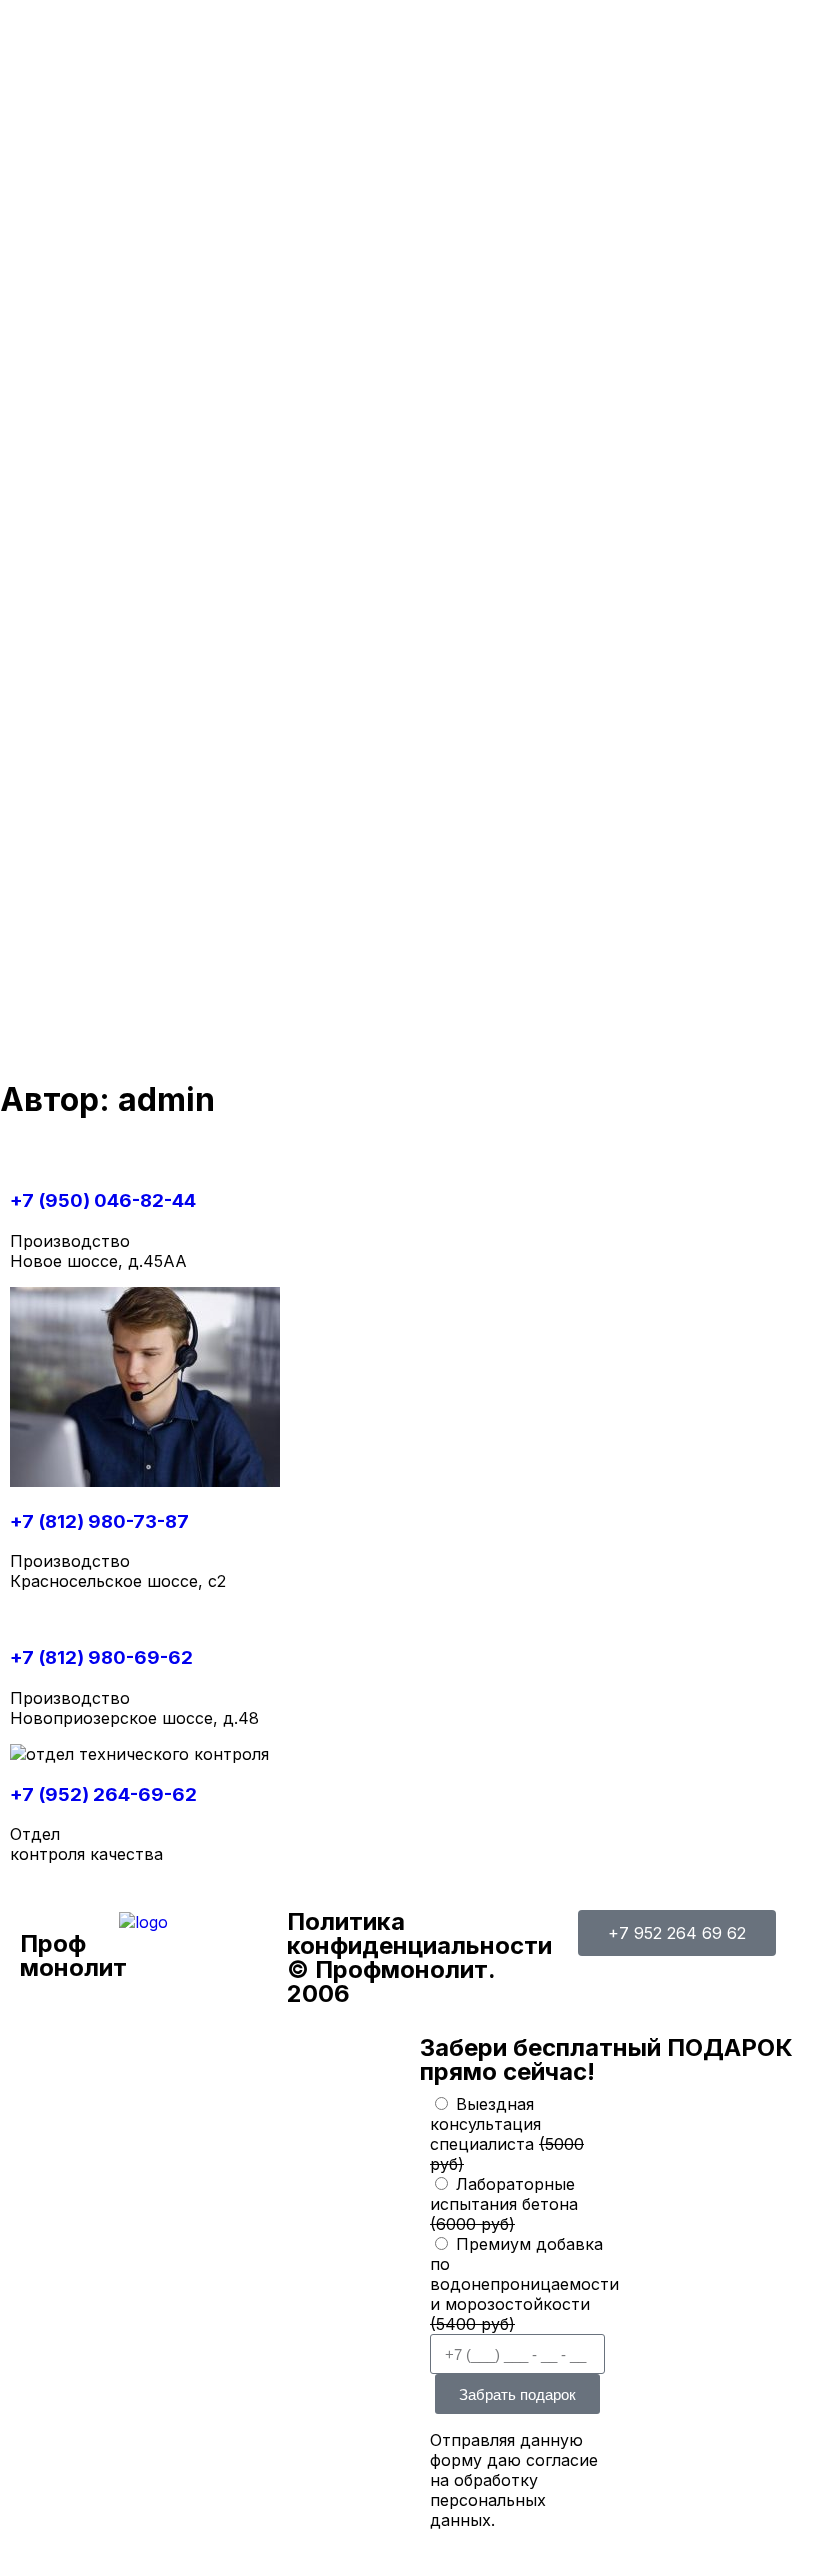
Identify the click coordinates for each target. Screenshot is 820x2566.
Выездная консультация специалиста (507, 2134)
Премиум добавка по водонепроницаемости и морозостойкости (524, 2284)
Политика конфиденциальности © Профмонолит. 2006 (419, 1957)
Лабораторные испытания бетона (504, 2204)
